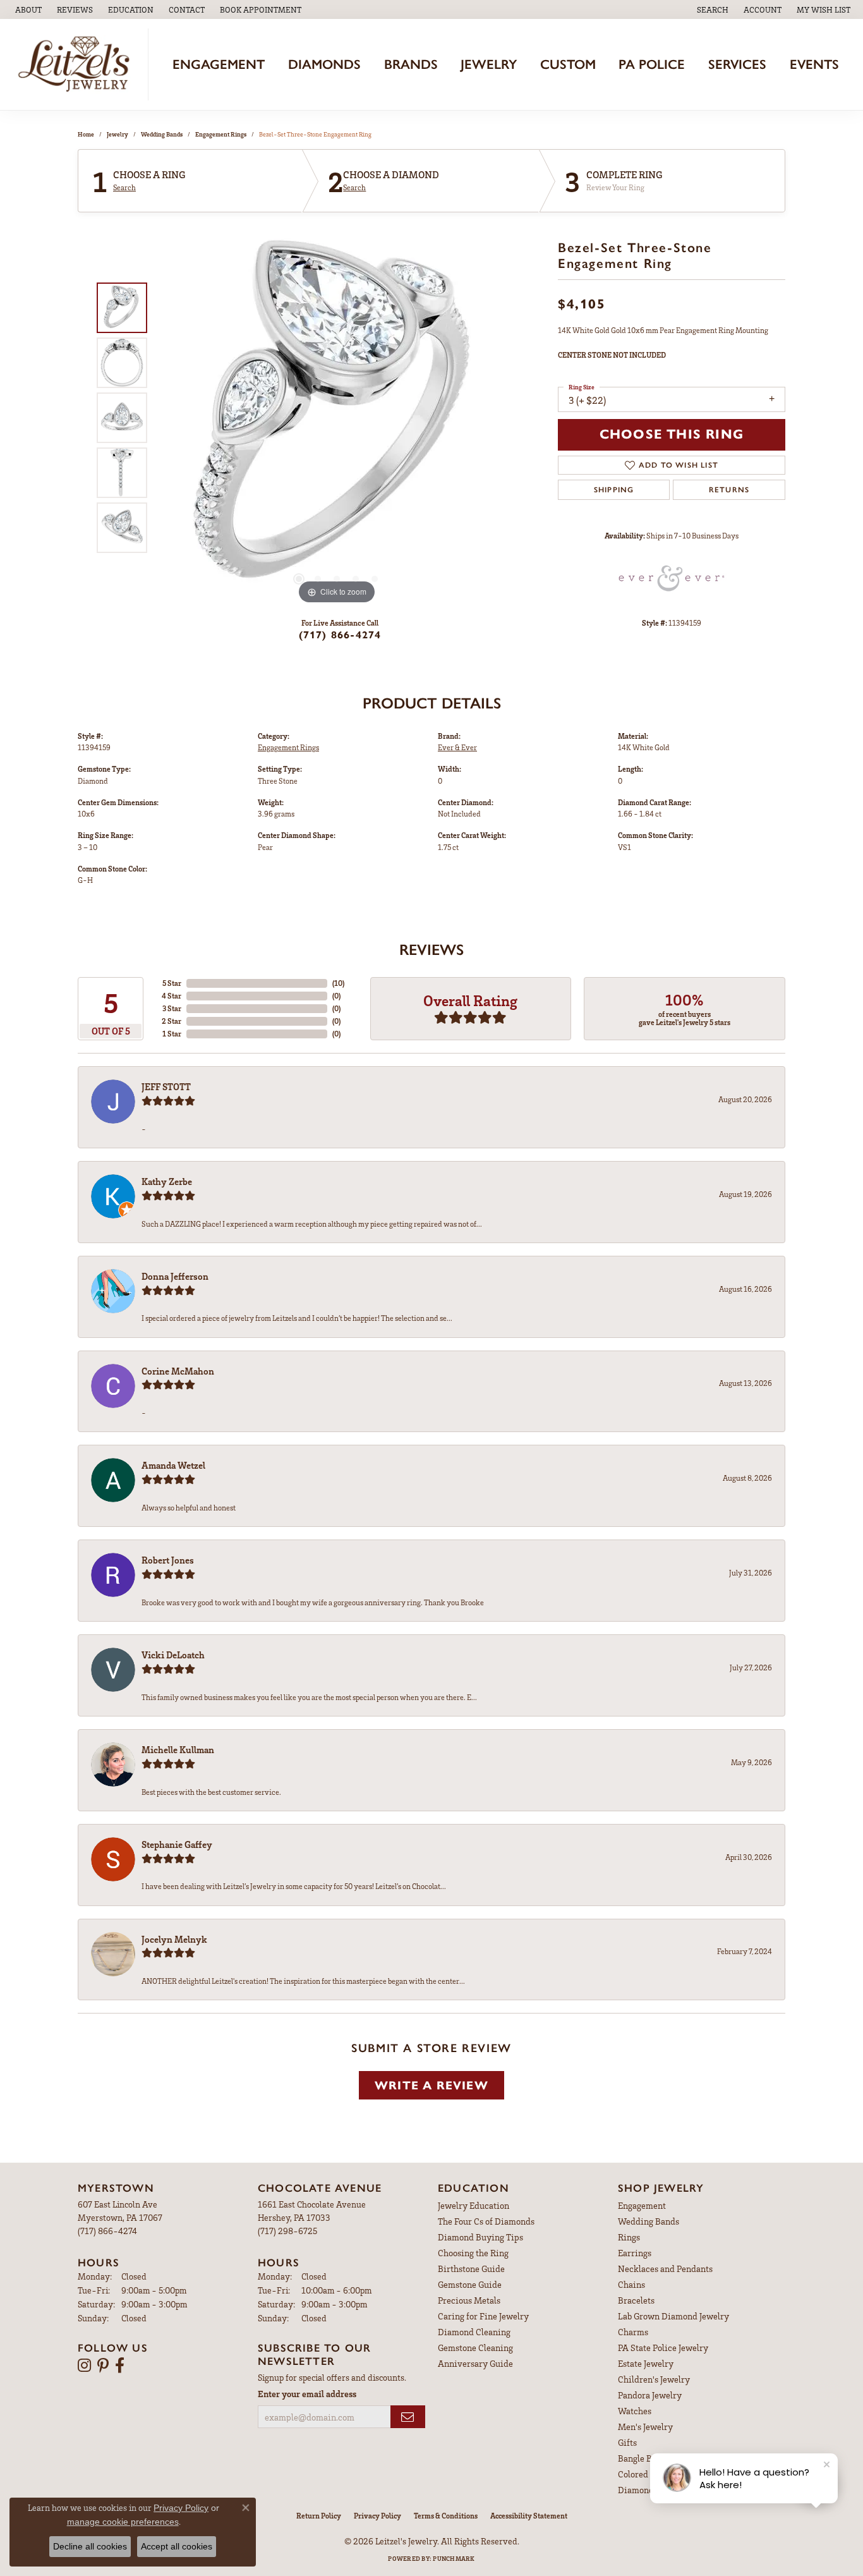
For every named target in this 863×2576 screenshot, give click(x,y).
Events (814, 64)
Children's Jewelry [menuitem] (654, 2379)
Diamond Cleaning (474, 2332)
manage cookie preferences (123, 2522)
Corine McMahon (178, 1371)
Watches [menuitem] (635, 2411)
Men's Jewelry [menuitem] (645, 2427)
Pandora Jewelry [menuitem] (650, 2395)
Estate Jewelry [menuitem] (646, 2363)
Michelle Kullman (178, 1749)
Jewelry (489, 64)
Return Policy (319, 2516)
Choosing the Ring (473, 2253)
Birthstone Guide (471, 2269)
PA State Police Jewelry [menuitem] (663, 2348)
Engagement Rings (221, 134)
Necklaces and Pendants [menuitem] (665, 2269)
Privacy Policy (377, 2516)
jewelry (118, 134)
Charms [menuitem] (633, 2332)
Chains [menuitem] (631, 2284)
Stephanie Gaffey (177, 1844)
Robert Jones (168, 1560)
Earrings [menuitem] (635, 2253)
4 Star (172, 996)
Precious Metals (469, 2300)
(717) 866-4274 (340, 635)
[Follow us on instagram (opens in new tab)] (84, 2366)
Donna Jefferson (175, 1276)
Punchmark (454, 2558)
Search (124, 188)
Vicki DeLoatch (173, 1655)
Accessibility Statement (529, 2516)
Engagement (219, 64)
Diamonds (324, 64)
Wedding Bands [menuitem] (649, 2221)
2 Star (172, 1021)
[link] (27, 9)
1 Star (172, 1034)
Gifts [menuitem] (627, 2442)
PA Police (652, 64)
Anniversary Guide (475, 2363)
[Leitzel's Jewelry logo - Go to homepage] (77, 64)
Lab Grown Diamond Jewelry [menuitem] (673, 2316)
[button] (130, 9)
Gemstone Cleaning (475, 2348)
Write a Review (431, 2085)
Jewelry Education (474, 2205)
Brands (411, 64)
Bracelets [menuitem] (636, 2300)
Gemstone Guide (470, 2284)
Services (737, 64)
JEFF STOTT (166, 1086)
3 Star (172, 1008)
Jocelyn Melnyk (174, 1939)
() (338, 983)
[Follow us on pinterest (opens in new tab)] (103, 2366)
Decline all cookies (90, 2546)
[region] (337, 418)
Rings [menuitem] (629, 2237)
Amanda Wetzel (173, 1465)
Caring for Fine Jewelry (483, 2316)
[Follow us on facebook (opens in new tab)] (120, 2366)
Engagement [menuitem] (642, 2205)
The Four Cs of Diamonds (486, 2221)
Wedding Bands (162, 134)
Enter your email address (307, 2394)
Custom (568, 64)
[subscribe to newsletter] (408, 2417)
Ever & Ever (457, 747)
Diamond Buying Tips (480, 2237)
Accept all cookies (177, 2546)
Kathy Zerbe (167, 1181)
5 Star (172, 983)
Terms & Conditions (446, 2516)
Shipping (614, 490)
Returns (729, 490)
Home (86, 134)
